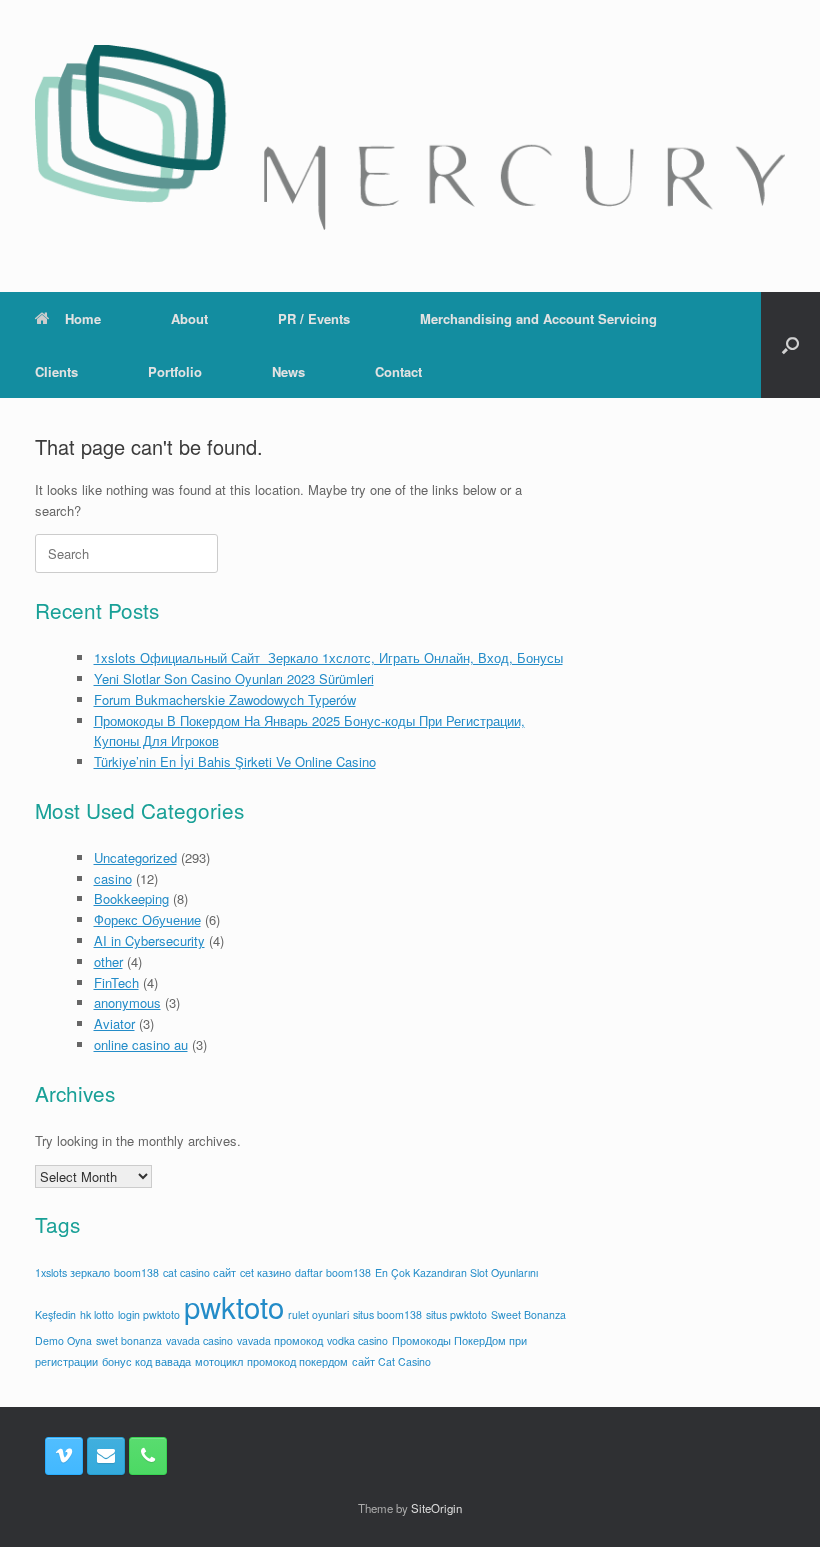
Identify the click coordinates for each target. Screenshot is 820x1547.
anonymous (127, 1002)
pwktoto (234, 1306)
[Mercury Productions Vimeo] (64, 1456)
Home (83, 318)
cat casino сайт (199, 1272)
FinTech (116, 982)
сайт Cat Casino (391, 1361)
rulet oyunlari (318, 1314)
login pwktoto (149, 1314)
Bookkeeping (131, 898)
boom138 (136, 1272)
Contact (398, 371)
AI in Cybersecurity (149, 940)
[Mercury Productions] (410, 137)
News (288, 371)
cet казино (265, 1272)
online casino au (141, 1044)
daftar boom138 (333, 1272)
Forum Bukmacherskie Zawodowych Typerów (225, 699)
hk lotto (97, 1314)
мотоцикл (219, 1361)
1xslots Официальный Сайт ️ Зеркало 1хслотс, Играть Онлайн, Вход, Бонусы (328, 657)
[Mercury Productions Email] (106, 1456)
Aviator (114, 1023)
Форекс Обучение (147, 919)
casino (113, 878)
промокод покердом (297, 1361)
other (108, 961)
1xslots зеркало (72, 1272)
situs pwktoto (456, 1314)
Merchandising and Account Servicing (538, 318)
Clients (56, 371)
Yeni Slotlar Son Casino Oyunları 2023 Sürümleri (234, 678)
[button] (790, 345)
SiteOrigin (436, 1508)
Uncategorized (135, 857)
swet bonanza (129, 1340)
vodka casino (357, 1340)
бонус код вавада (146, 1361)
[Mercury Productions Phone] (148, 1456)
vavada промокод (280, 1340)
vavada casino (199, 1340)
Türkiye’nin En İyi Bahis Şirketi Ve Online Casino (235, 761)
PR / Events (314, 318)
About (189, 318)
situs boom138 (387, 1314)
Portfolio (175, 371)
